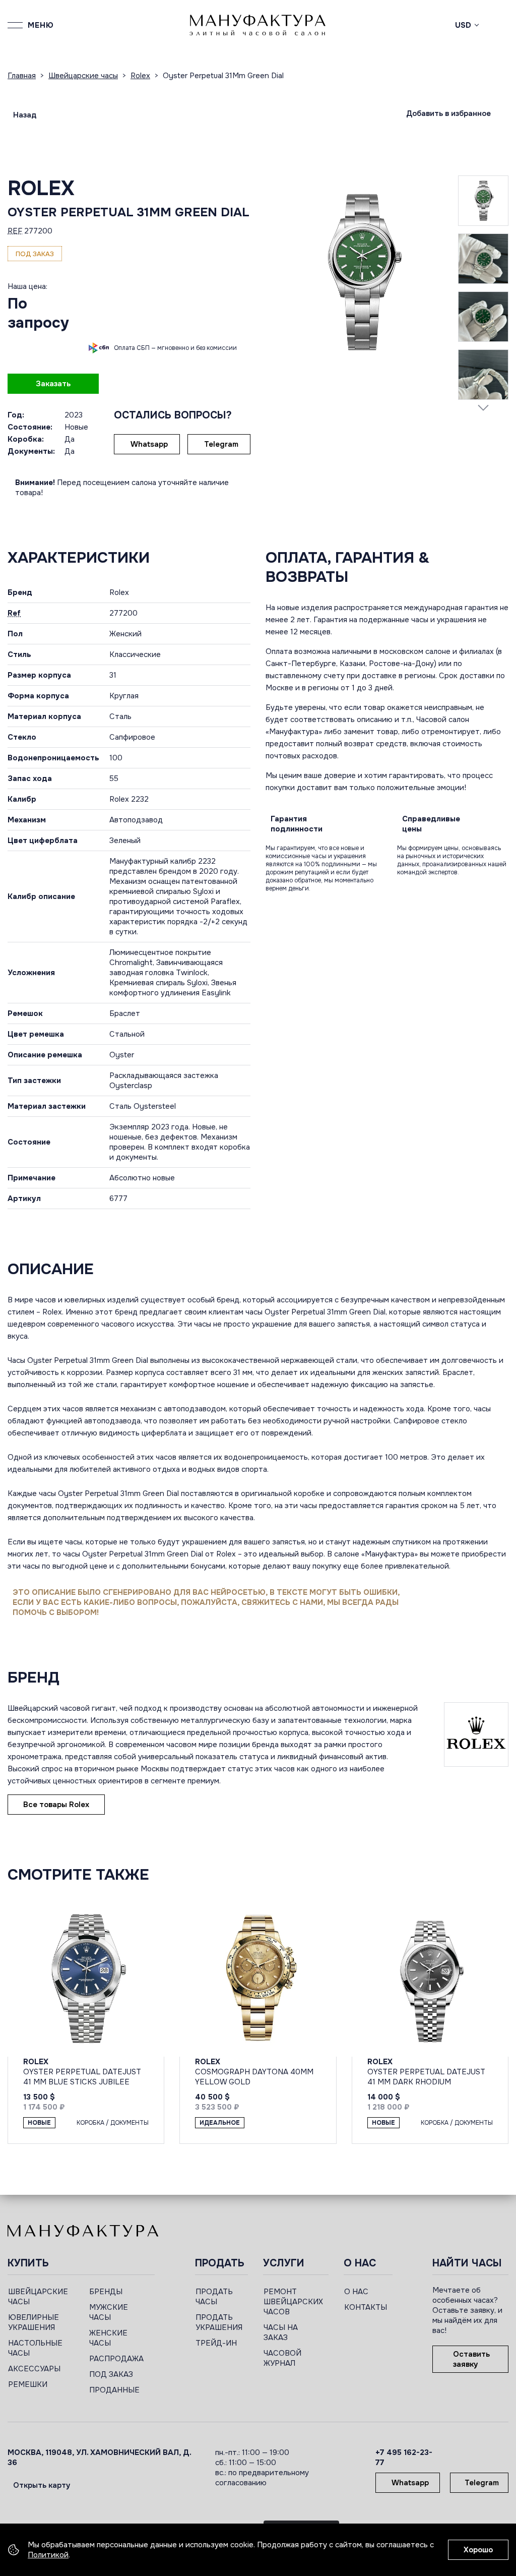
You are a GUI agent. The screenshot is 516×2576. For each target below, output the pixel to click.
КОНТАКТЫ (366, 2307)
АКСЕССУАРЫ (34, 2369)
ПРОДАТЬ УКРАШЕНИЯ (219, 2322)
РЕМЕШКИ (28, 2384)
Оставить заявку (471, 2359)
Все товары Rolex (56, 1805)
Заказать (53, 384)
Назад (25, 115)
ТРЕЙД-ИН (216, 2343)
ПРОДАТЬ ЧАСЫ (214, 2297)
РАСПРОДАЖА (116, 2359)
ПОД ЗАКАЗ (111, 2374)
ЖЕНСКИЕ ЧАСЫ (108, 2338)
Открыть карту (42, 2485)
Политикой (48, 2555)
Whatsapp (149, 444)
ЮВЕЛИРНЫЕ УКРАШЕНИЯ (34, 2322)
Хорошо (478, 2550)
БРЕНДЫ (106, 2292)
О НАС (356, 2292)
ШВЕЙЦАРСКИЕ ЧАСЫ (38, 2297)
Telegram (221, 444)
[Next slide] (483, 407)
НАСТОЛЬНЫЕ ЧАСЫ (35, 2348)
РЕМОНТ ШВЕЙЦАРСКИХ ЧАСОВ (293, 2302)
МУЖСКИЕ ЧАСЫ (109, 2312)
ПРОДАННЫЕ (114, 2390)
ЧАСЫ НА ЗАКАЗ (281, 2332)
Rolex (41, 188)
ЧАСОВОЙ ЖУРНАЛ (282, 2358)
